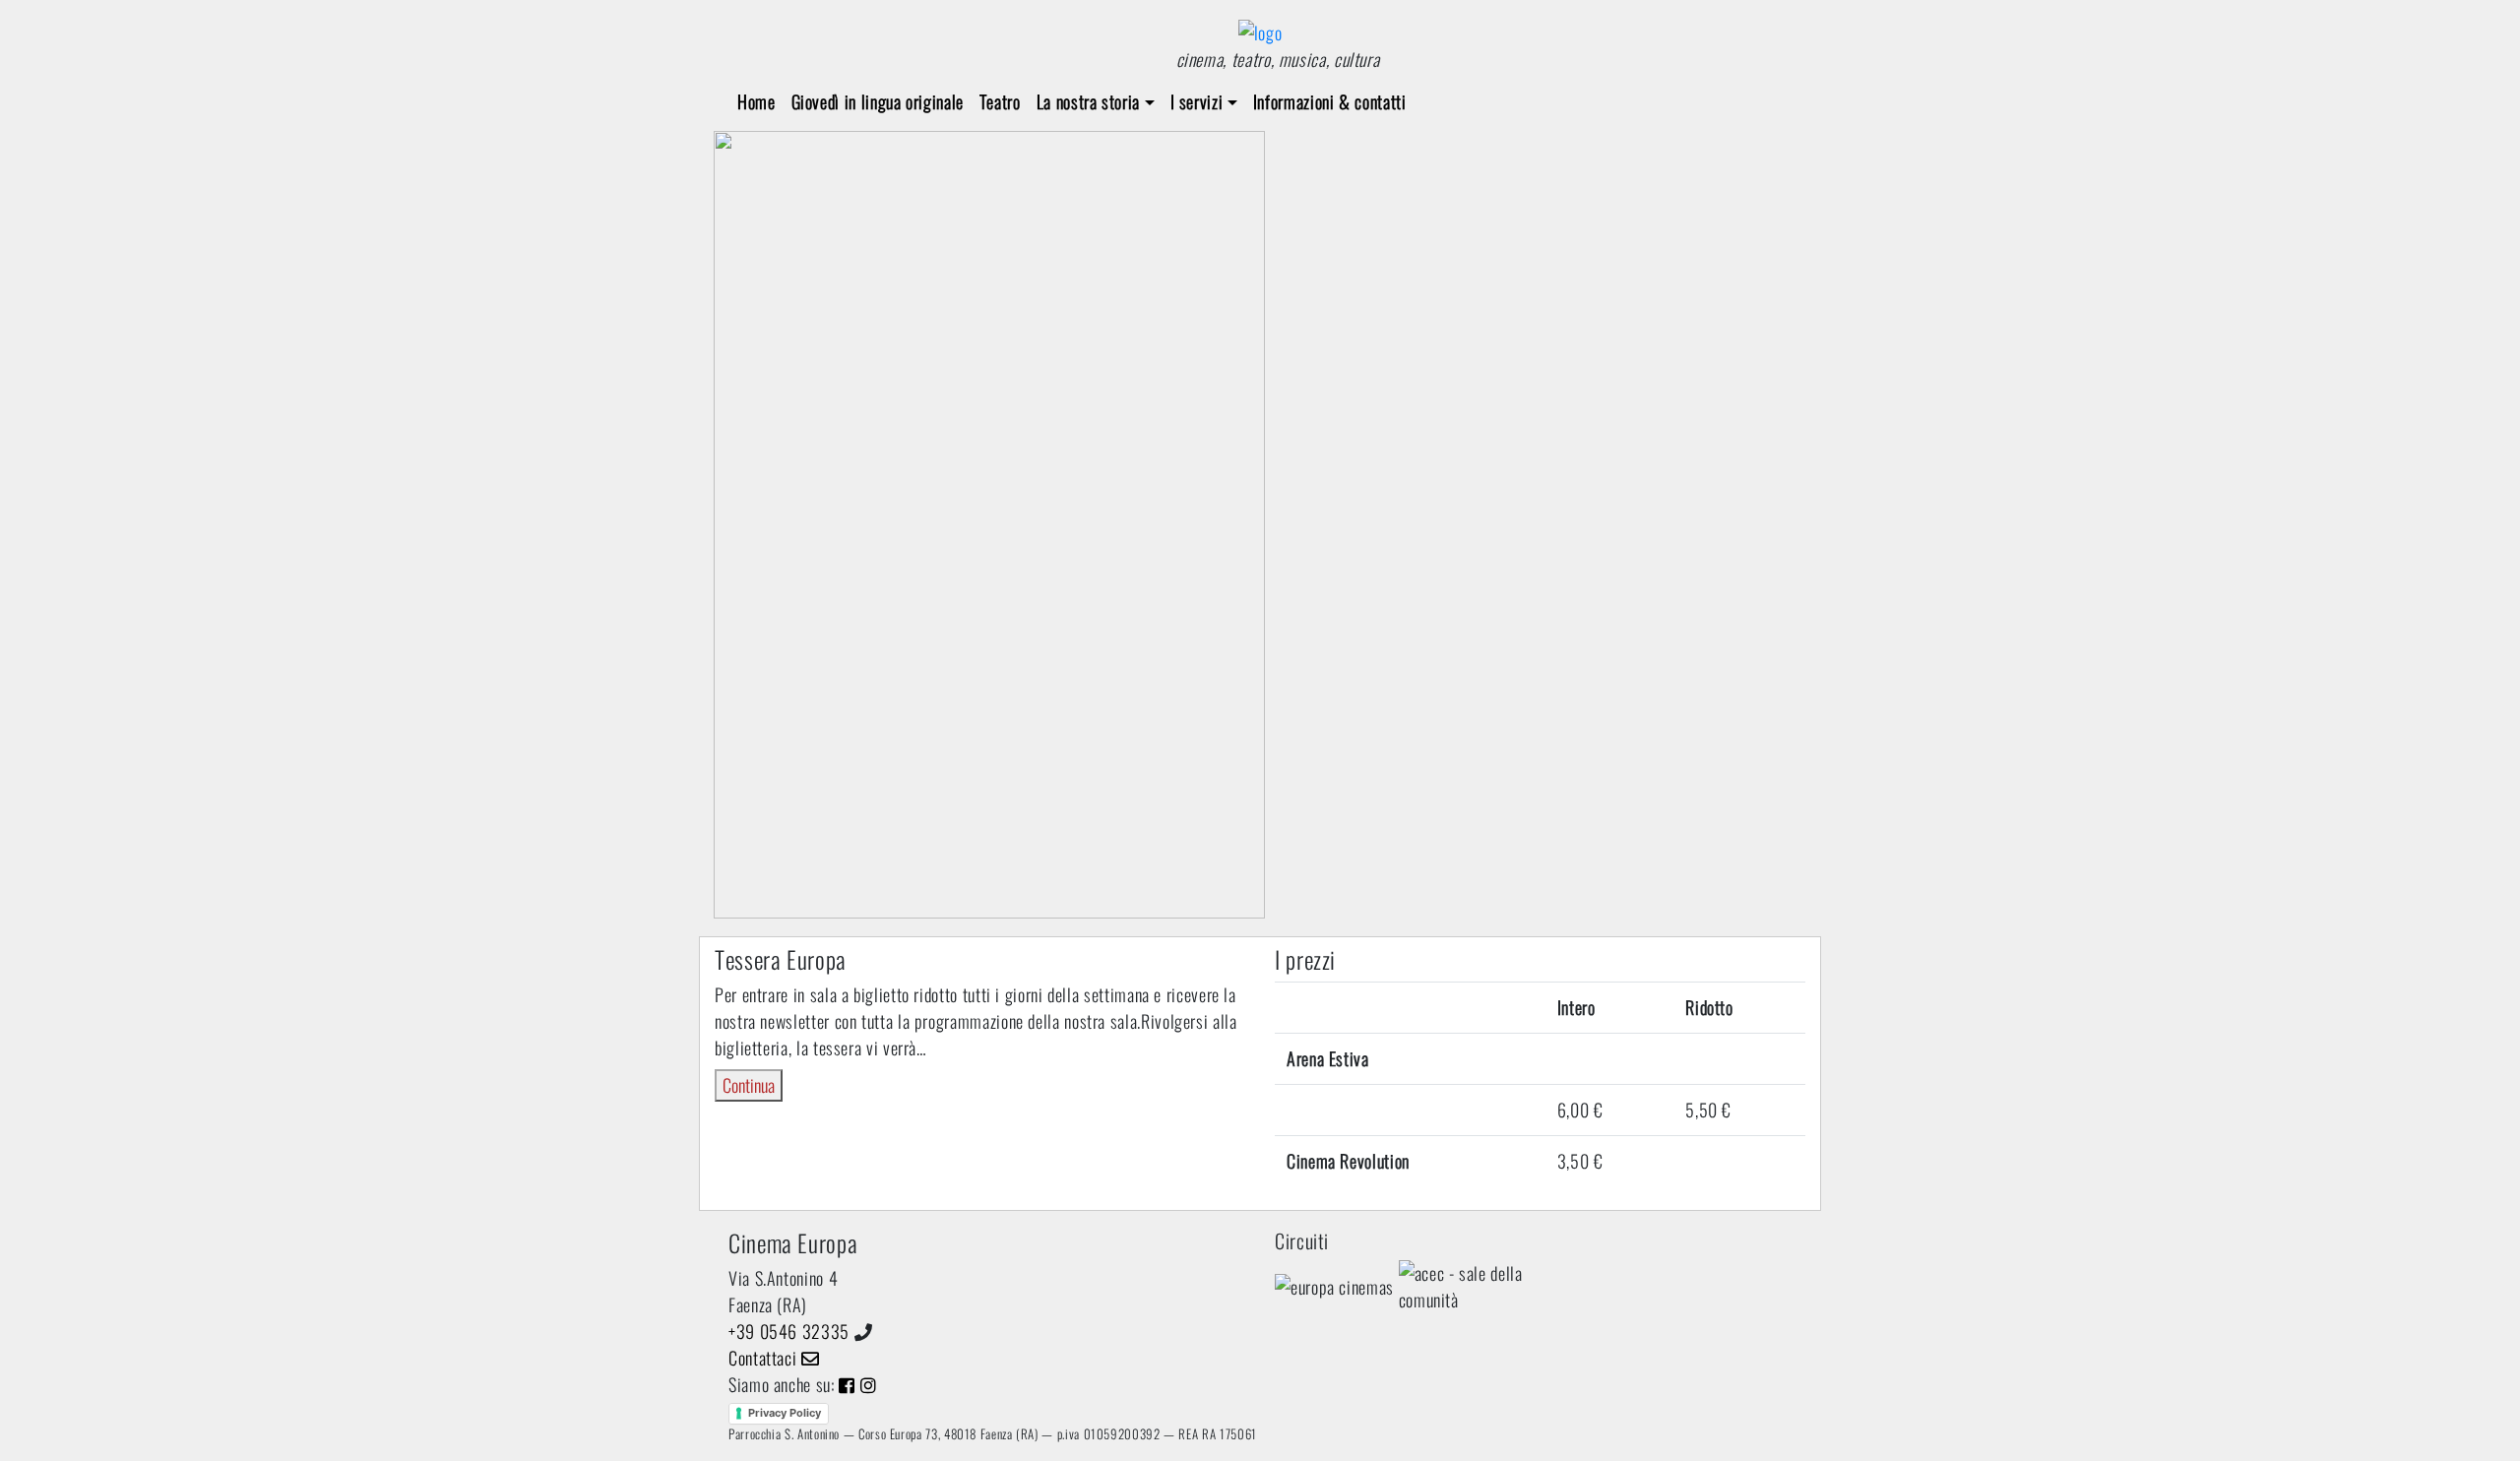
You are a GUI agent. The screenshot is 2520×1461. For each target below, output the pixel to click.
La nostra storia (1088, 101)
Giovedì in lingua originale (878, 101)
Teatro (1000, 101)
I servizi (1197, 101)
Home (756, 101)
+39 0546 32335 (789, 1331)
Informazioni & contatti (1330, 101)
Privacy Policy (785, 1413)
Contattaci (765, 1358)
